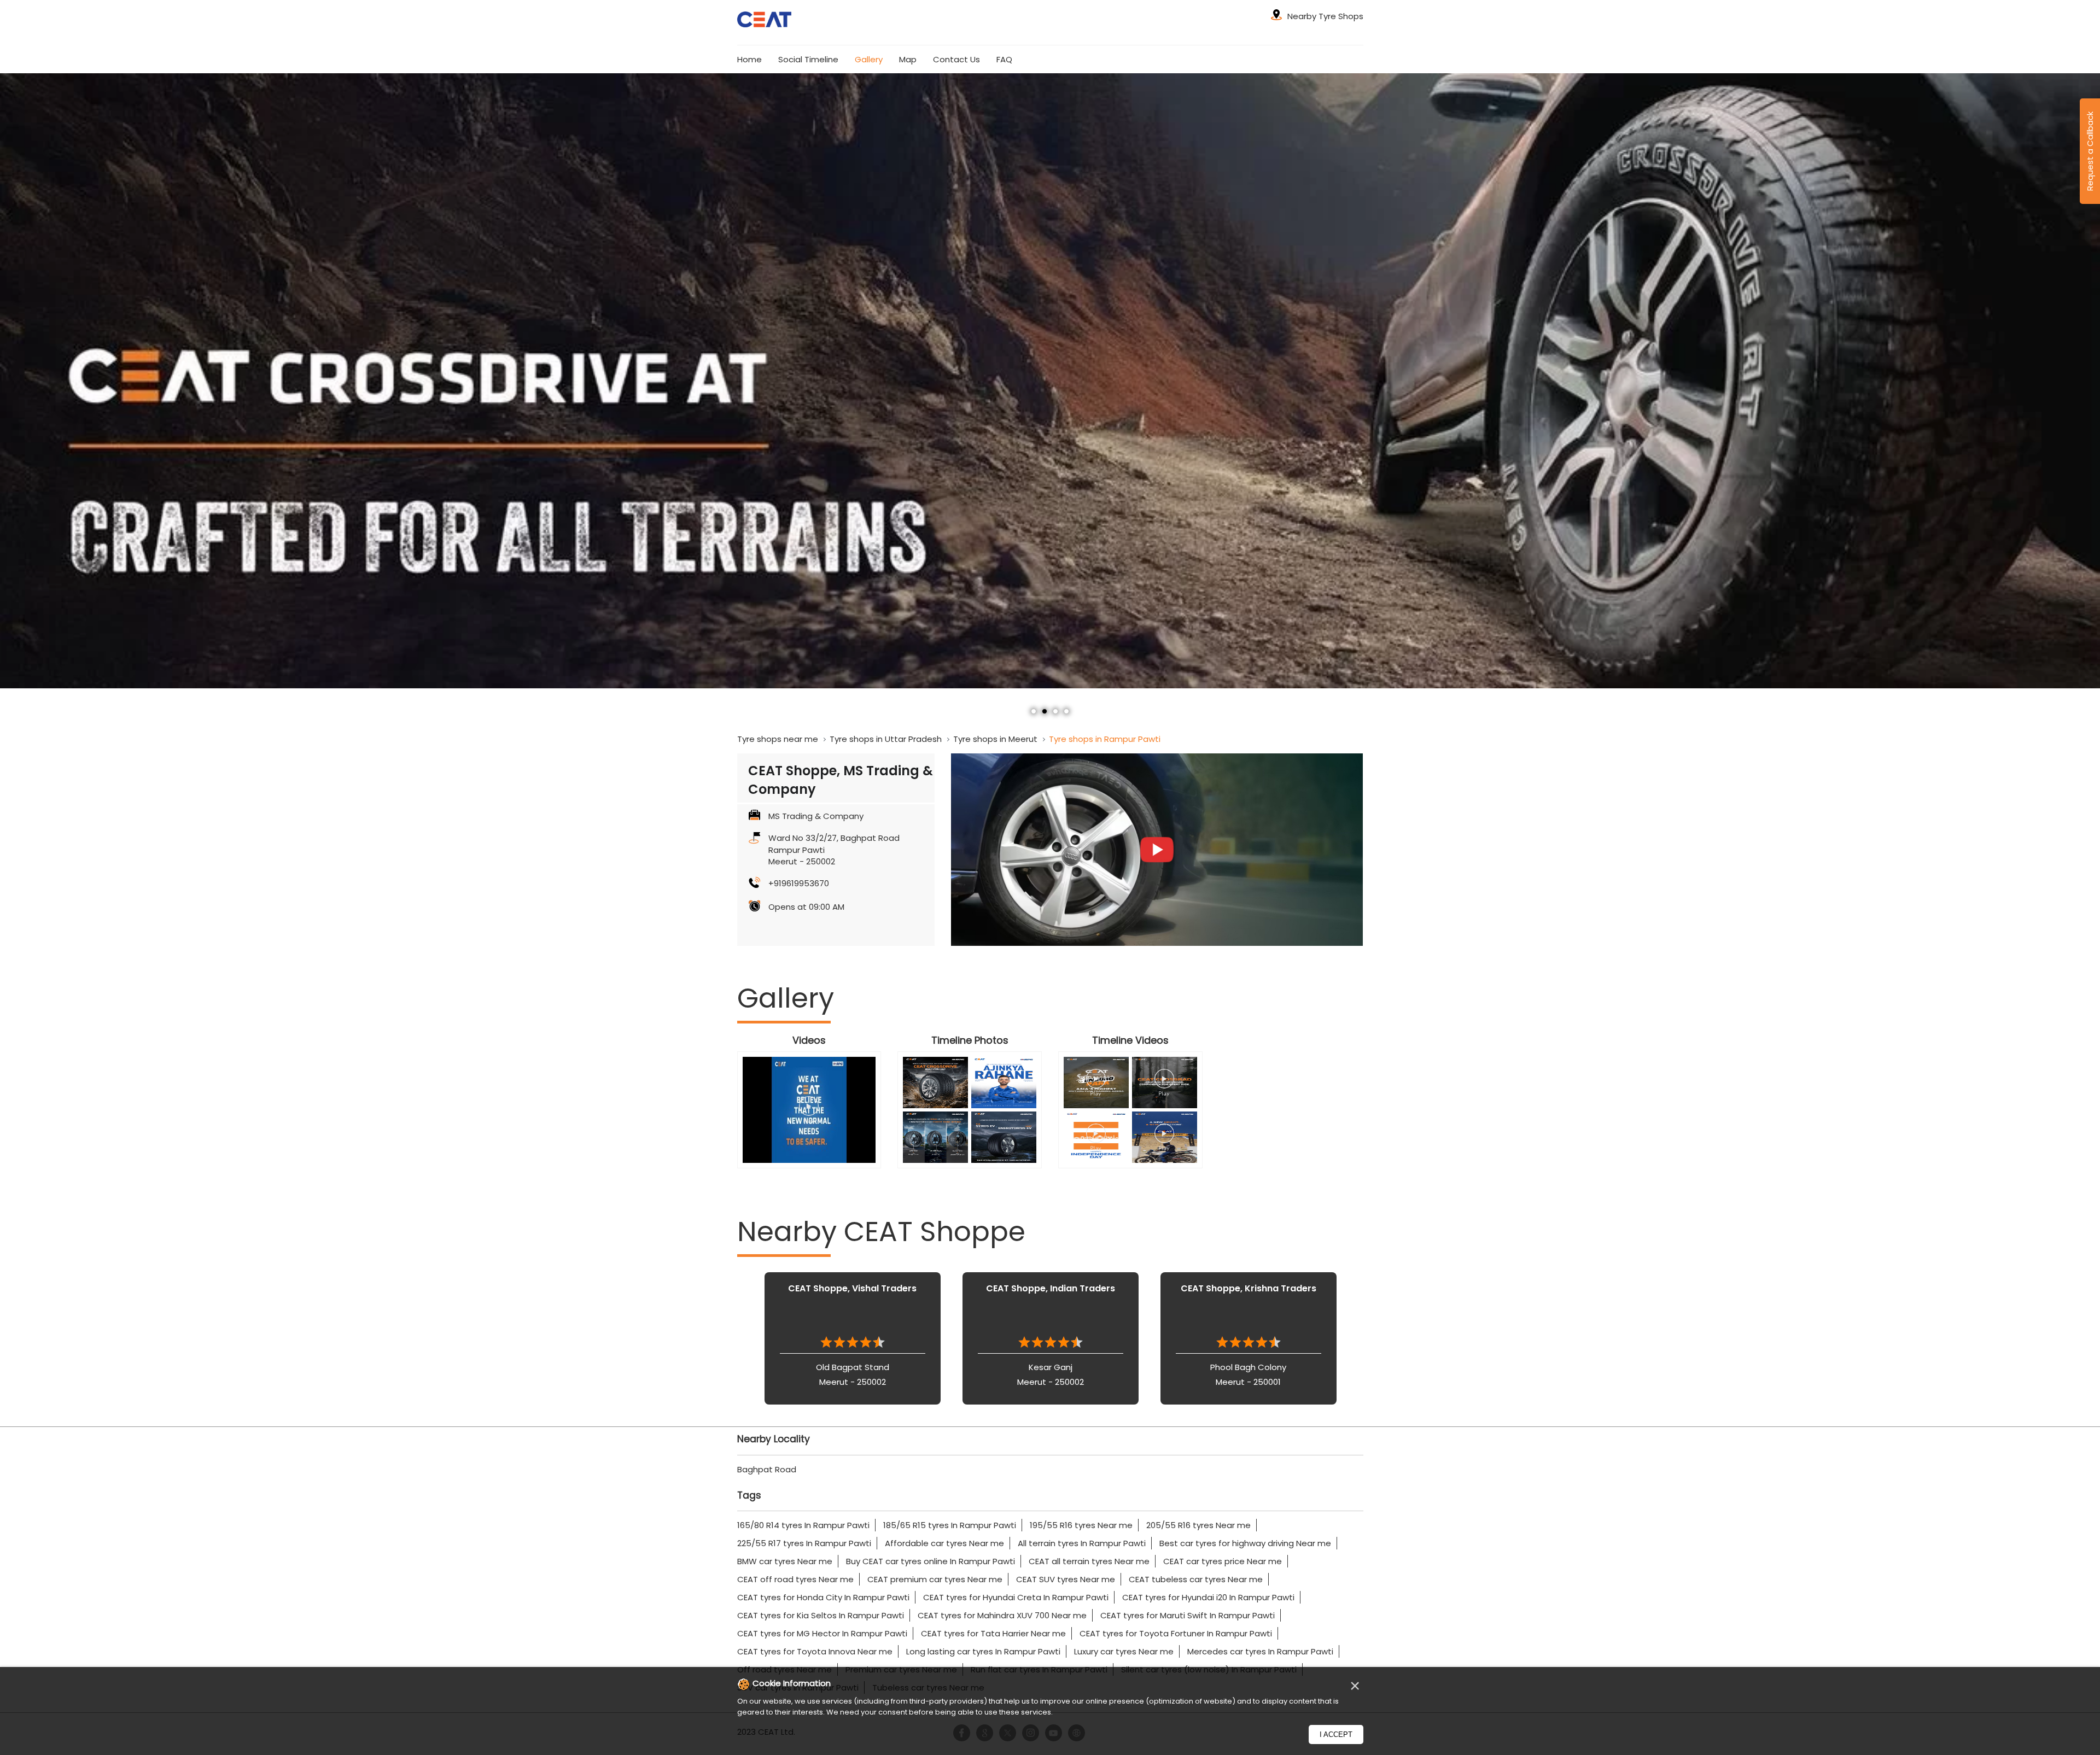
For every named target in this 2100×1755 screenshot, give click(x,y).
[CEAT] (765, 21)
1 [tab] (1034, 711)
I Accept (1336, 1734)
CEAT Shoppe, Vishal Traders (852, 1288)
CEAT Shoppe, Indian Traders (1051, 1288)
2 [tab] (1045, 711)
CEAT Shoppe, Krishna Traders (1249, 1288)
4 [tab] (1066, 711)
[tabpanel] (1050, 381)
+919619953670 (799, 883)
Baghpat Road (767, 1469)
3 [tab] (1055, 711)
